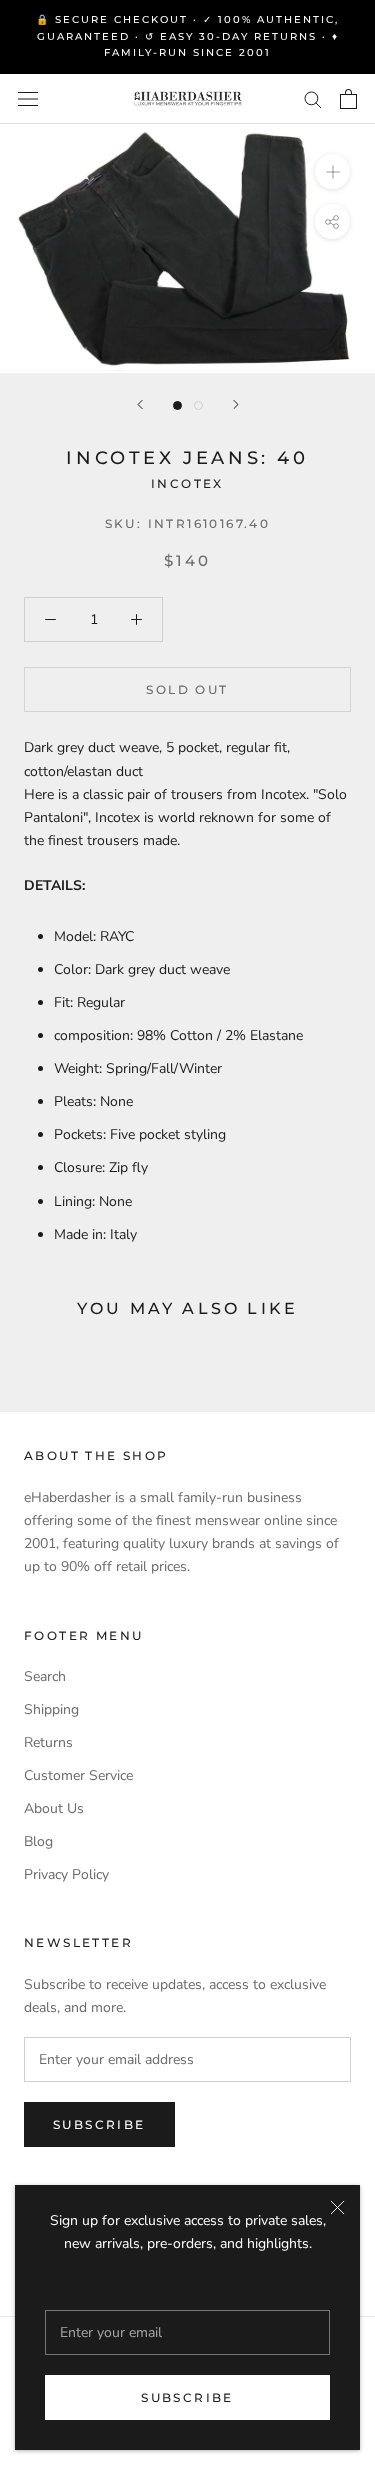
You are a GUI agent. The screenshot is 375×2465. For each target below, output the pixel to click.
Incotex (187, 483)
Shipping (51, 1709)
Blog (38, 1841)
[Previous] (140, 404)
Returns (48, 1742)
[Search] (313, 98)
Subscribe (187, 2397)
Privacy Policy (66, 1874)
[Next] (236, 404)
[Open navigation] (28, 98)
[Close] (337, 2207)
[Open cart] (348, 99)
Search (45, 1676)
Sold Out (187, 689)
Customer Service (78, 1775)
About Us (54, 1808)
